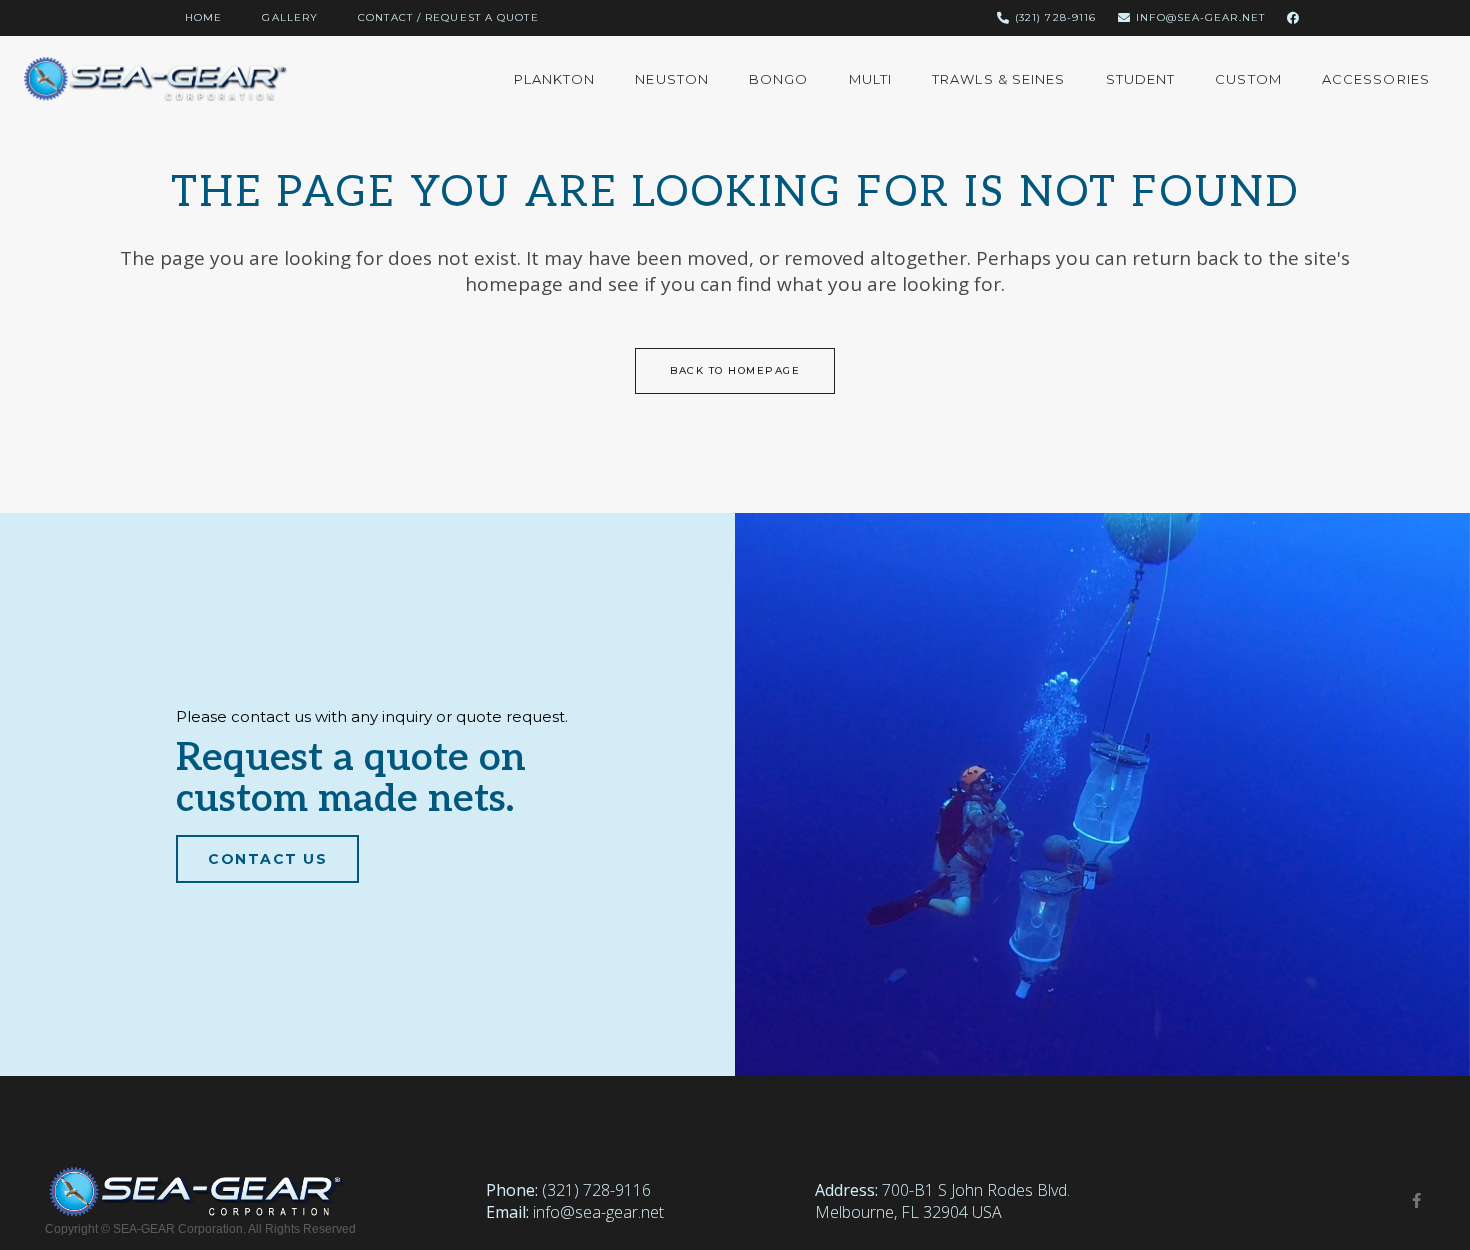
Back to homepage (735, 370)
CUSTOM (1248, 79)
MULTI (871, 79)
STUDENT (1141, 79)
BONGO (779, 79)
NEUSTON (672, 79)
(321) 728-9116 (596, 1190)
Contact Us (267, 859)
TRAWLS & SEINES (999, 79)
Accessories (1376, 79)
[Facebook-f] (1416, 1200)
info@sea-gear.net (598, 1212)
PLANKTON (555, 79)
